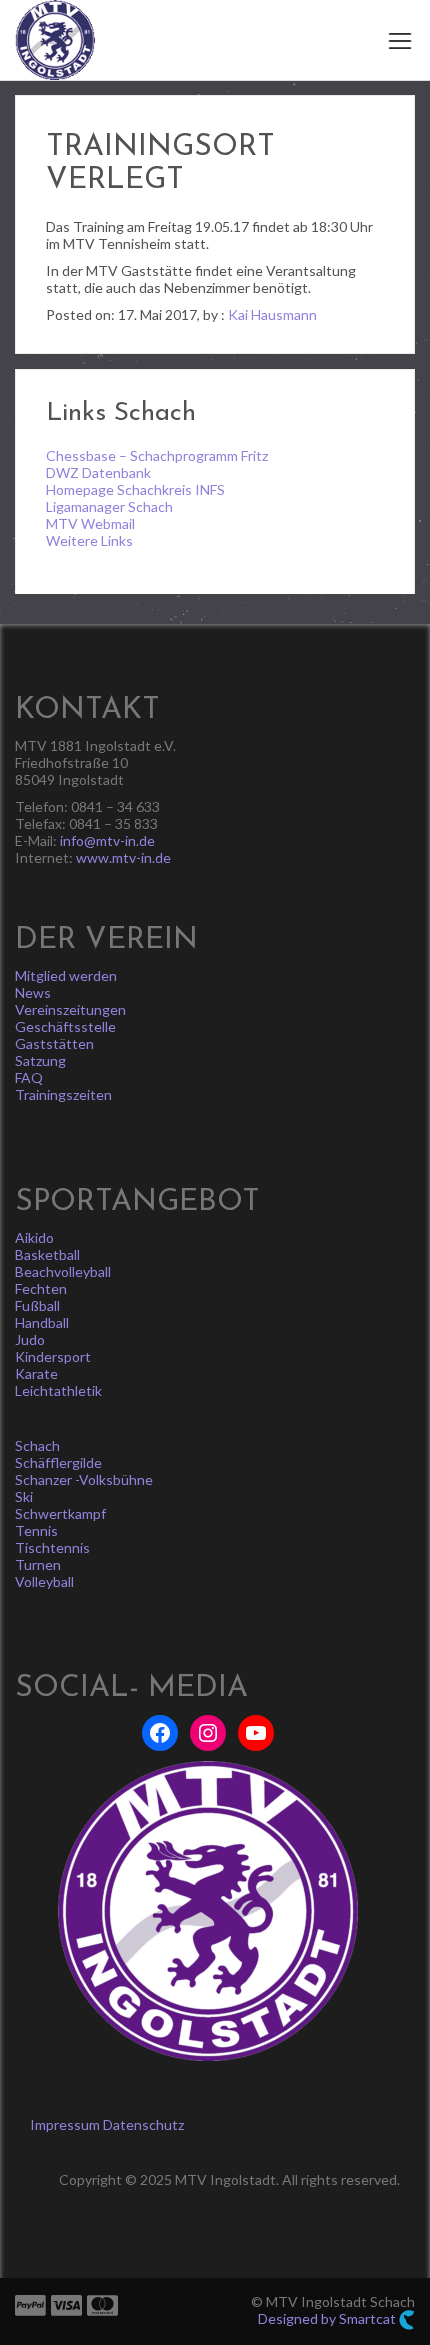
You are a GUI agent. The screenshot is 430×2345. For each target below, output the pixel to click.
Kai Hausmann (272, 314)
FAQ (29, 1077)
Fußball (37, 1305)
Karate (36, 1373)
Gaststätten (54, 1043)
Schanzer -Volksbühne (84, 1479)
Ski (24, 1496)
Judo (30, 1339)
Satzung (40, 1060)
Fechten (41, 1288)
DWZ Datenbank (98, 472)
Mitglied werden (66, 975)
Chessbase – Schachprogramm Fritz (157, 455)
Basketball (47, 1254)
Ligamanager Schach (109, 506)
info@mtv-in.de (107, 840)
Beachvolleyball (63, 1271)
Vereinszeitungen (70, 1009)
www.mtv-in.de (123, 857)
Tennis (36, 1530)
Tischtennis (52, 1547)
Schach (37, 1445)
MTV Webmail (90, 523)
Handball (42, 1322)
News (33, 992)
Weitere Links (89, 540)
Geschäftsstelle (65, 1026)
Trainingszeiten (63, 1094)
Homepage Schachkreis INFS (135, 489)
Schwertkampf (60, 1513)
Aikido (34, 1237)
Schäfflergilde (58, 1462)
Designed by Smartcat (328, 2318)
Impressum (65, 2124)
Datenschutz (143, 2124)
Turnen (38, 1564)
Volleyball (44, 1581)
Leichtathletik (58, 1390)
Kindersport (53, 1356)
